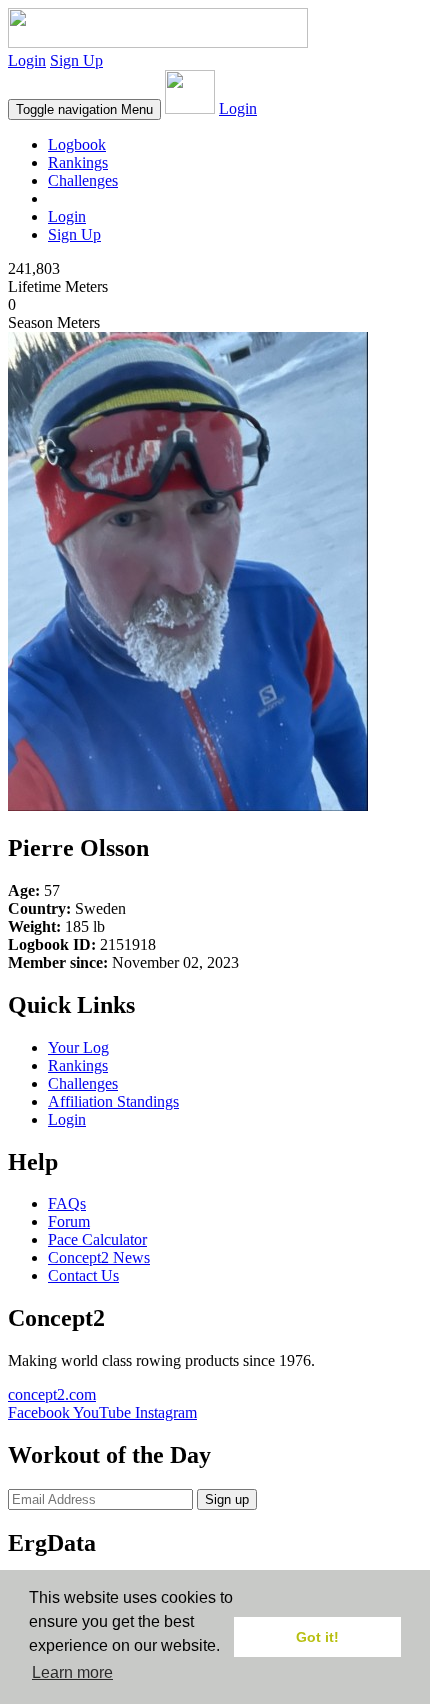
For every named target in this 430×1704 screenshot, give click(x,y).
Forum (69, 1221)
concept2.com (52, 1394)
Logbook (77, 144)
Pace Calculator (97, 1239)
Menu (84, 109)
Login (27, 60)
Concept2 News (99, 1257)
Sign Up (76, 60)
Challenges (83, 180)
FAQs (67, 1203)
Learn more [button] (72, 1672)
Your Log (78, 1047)
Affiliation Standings (113, 1101)
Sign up (227, 1499)
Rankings (78, 162)
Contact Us (83, 1275)
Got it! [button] (317, 1637)
